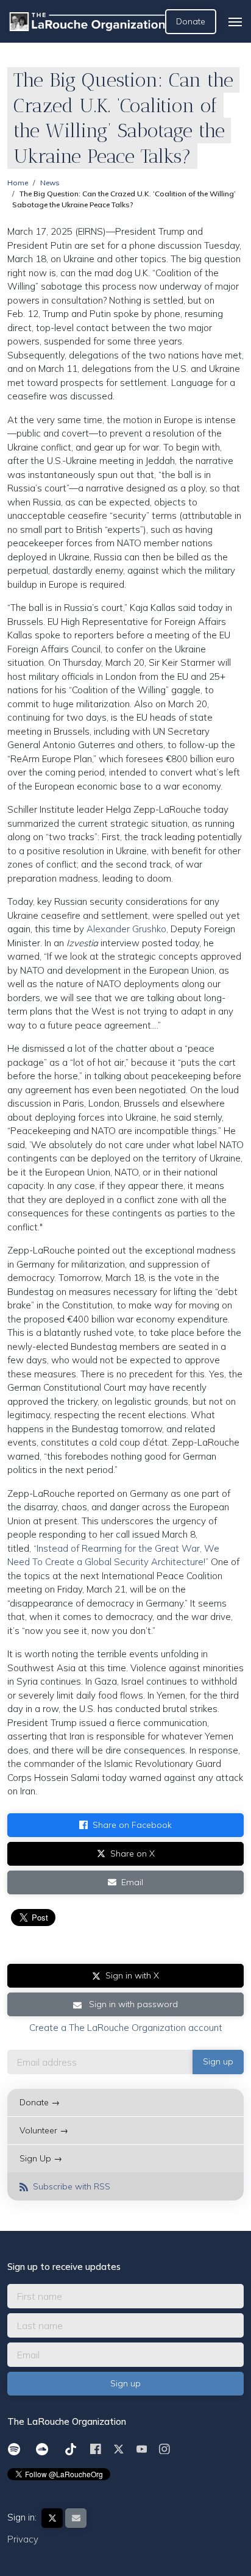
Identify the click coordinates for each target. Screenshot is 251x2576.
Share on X (133, 1854)
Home (18, 183)
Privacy (23, 2539)
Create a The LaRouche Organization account (126, 2028)
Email (132, 1882)
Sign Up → (41, 2158)
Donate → (40, 2102)
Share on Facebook (132, 1825)
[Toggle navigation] (235, 22)
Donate (191, 21)
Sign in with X (132, 1975)
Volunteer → (44, 2130)
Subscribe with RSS (70, 2186)
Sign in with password (132, 2004)
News (50, 183)
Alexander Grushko (126, 929)
